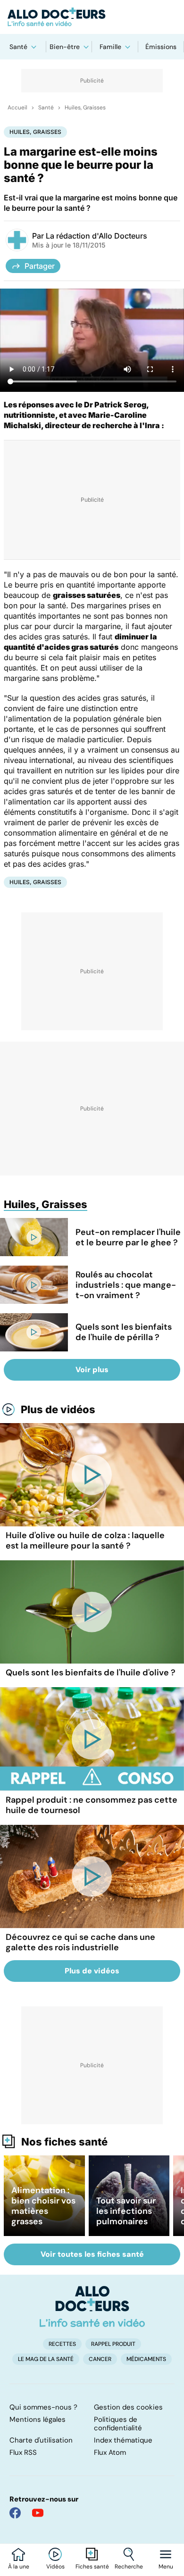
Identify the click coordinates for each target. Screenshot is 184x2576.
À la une (19, 2567)
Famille (110, 47)
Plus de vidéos (58, 1409)
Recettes (62, 2344)
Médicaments (146, 2359)
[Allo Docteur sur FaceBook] (15, 2513)
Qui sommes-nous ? (43, 2407)
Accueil (17, 108)
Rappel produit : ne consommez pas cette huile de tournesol (92, 1805)
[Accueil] (92, 2306)
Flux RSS (23, 2452)
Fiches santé (92, 2567)
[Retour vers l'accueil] (92, 17)
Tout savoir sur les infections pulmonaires (126, 2211)
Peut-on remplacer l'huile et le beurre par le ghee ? (128, 1237)
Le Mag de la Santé (46, 2359)
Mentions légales (38, 2419)
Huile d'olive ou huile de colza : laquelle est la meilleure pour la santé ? (85, 1541)
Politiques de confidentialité (118, 2424)
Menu (166, 2567)
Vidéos (55, 2567)
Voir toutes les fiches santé (92, 2254)
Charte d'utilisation (41, 2440)
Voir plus (92, 1370)
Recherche (129, 2567)
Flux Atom (110, 2452)
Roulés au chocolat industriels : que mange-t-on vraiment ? (126, 1285)
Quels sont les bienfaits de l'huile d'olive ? (91, 1673)
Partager (40, 266)
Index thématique (123, 2440)
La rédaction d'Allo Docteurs (96, 236)
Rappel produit (113, 2344)
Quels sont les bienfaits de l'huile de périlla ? (124, 1332)
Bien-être (65, 47)
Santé (18, 47)
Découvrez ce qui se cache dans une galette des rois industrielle (80, 1942)
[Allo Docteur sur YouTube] (38, 2513)
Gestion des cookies (128, 2407)
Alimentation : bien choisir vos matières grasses (43, 2206)
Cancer (100, 2359)
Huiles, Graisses (85, 108)
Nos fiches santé (64, 2142)
